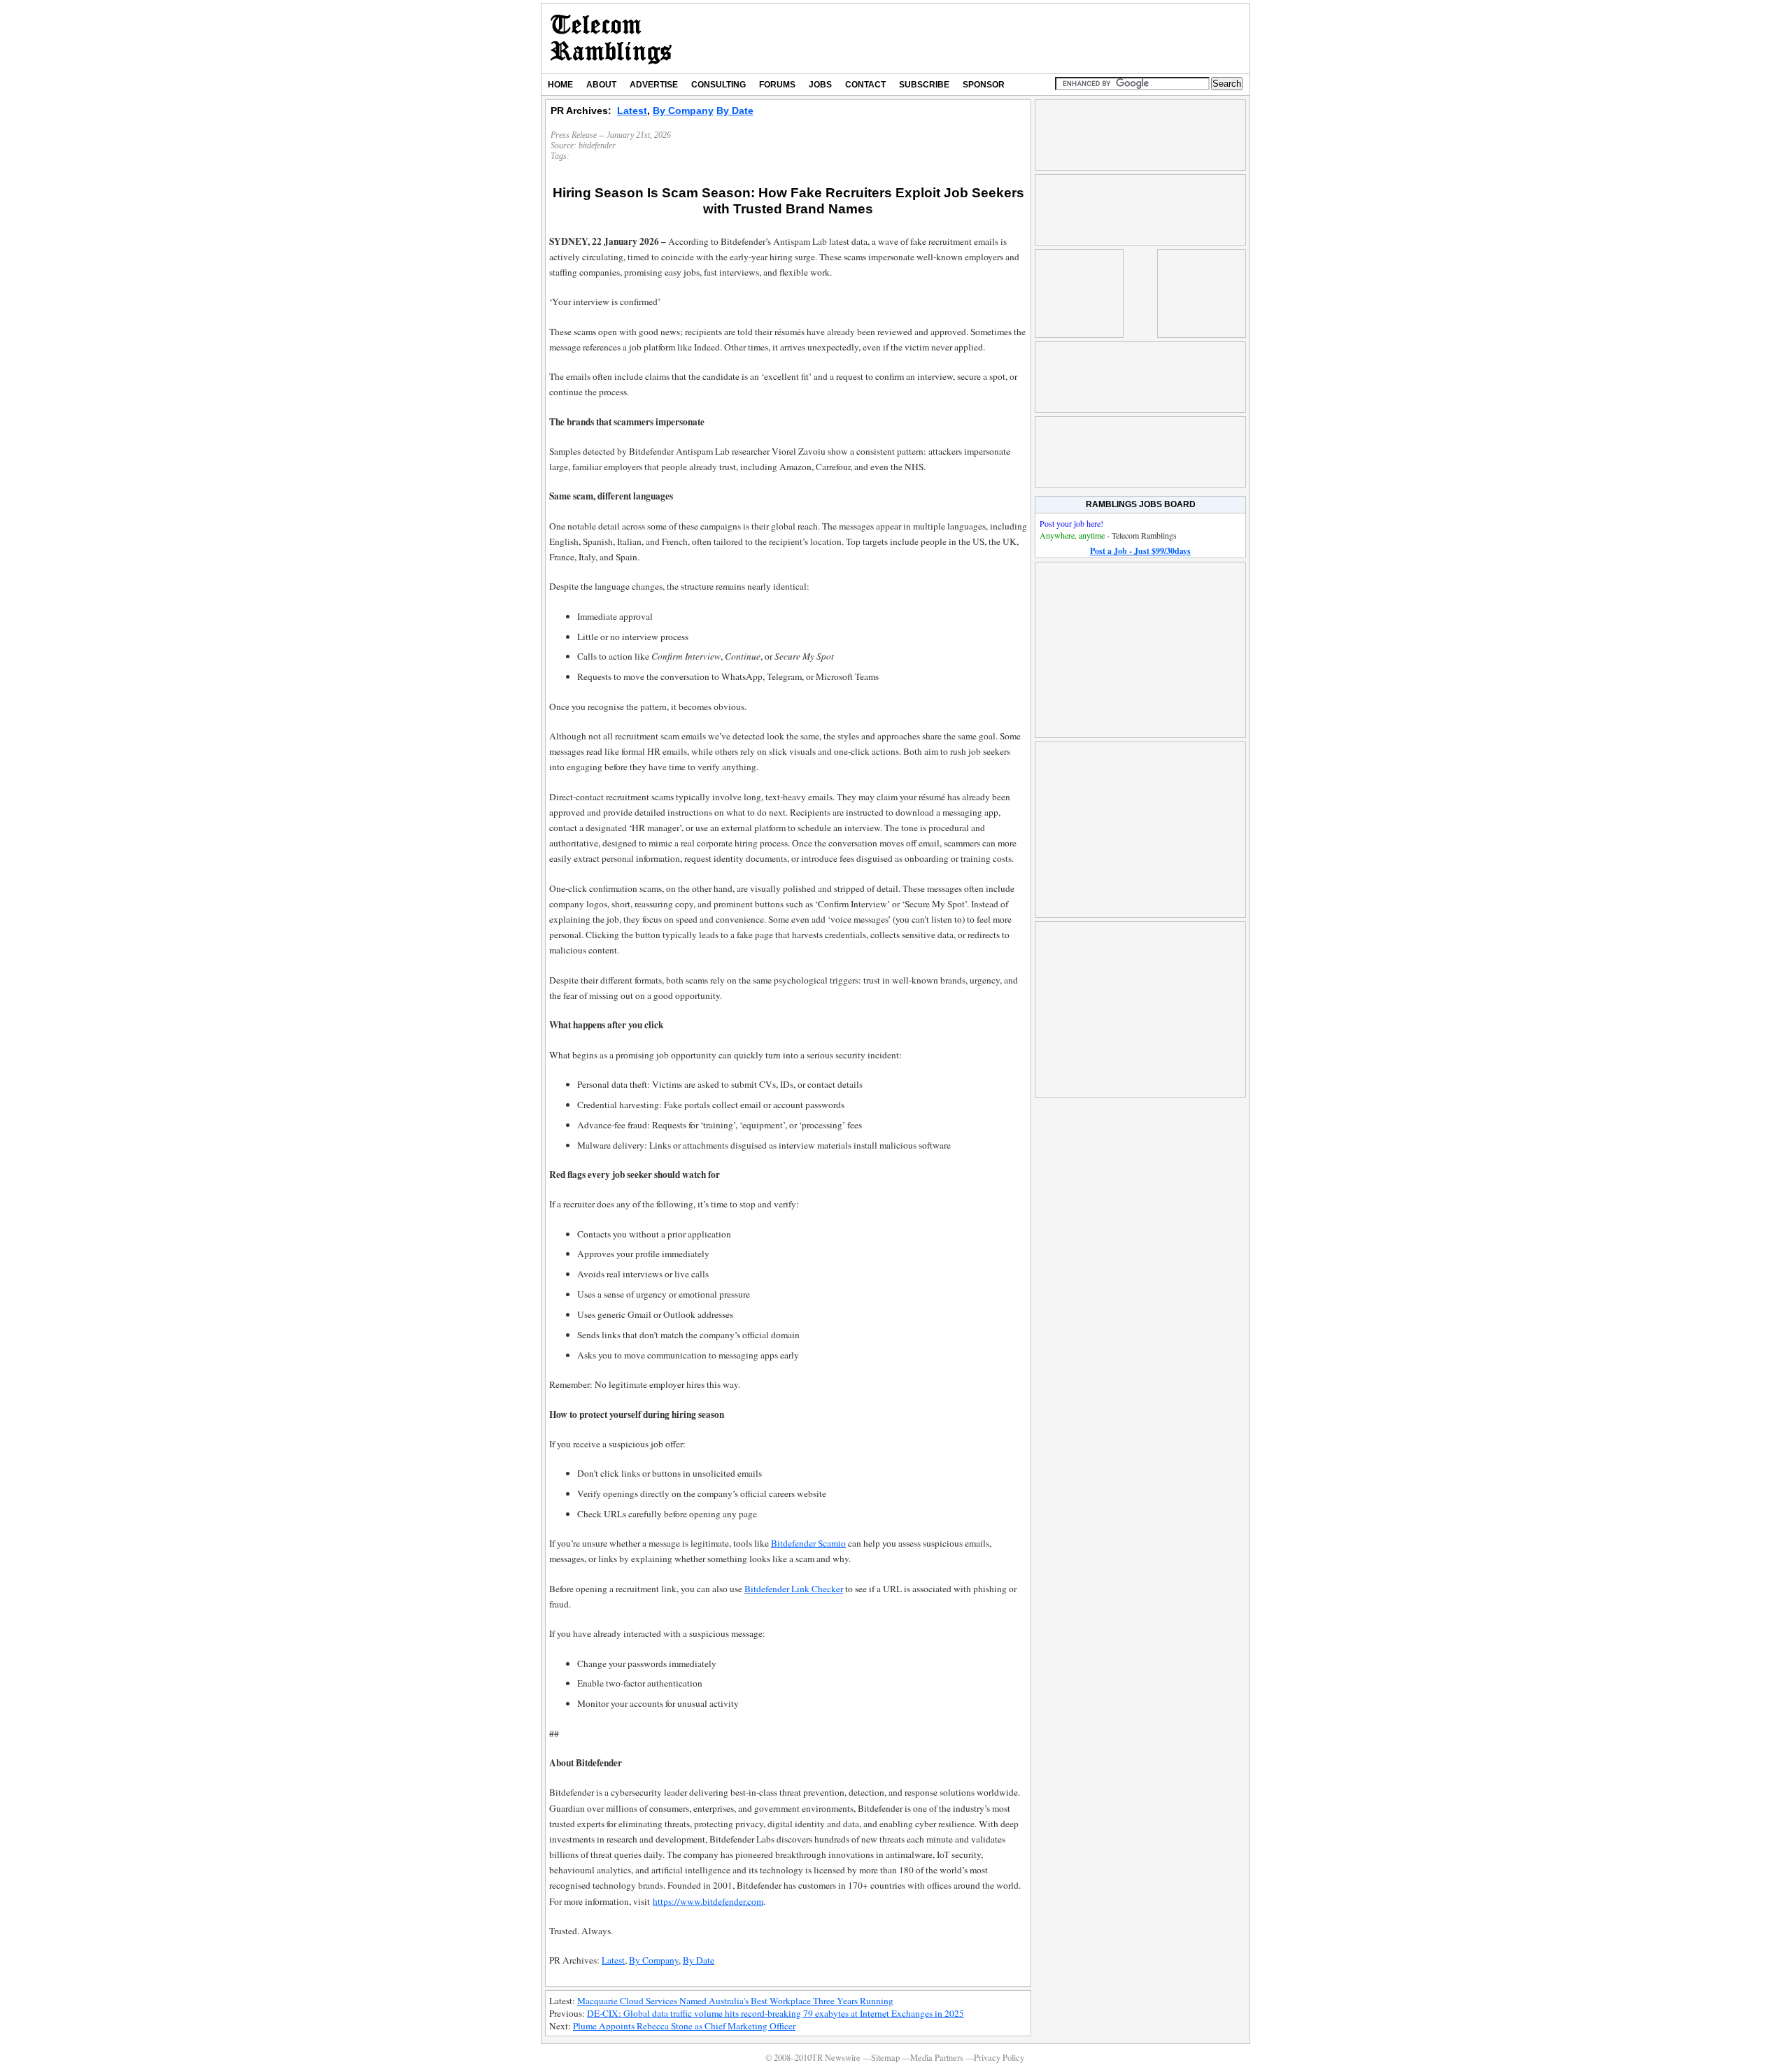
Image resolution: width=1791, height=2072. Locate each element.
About (601, 85)
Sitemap (885, 2058)
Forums (777, 85)
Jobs (820, 85)
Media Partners (937, 2058)
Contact (865, 85)
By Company (683, 111)
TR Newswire (611, 38)
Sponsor (984, 85)
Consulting (718, 85)
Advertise (654, 85)
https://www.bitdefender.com (708, 1901)
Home (560, 85)
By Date (735, 111)
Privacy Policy (999, 2058)
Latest (632, 111)
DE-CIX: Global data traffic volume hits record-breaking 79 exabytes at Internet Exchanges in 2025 (776, 2013)
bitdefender (597, 146)
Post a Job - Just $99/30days (1140, 551)
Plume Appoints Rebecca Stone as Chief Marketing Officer (684, 2026)
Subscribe (924, 85)
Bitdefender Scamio (808, 1543)
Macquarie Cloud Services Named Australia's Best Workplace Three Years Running (735, 2001)
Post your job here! (1071, 523)
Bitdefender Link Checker (794, 1589)
